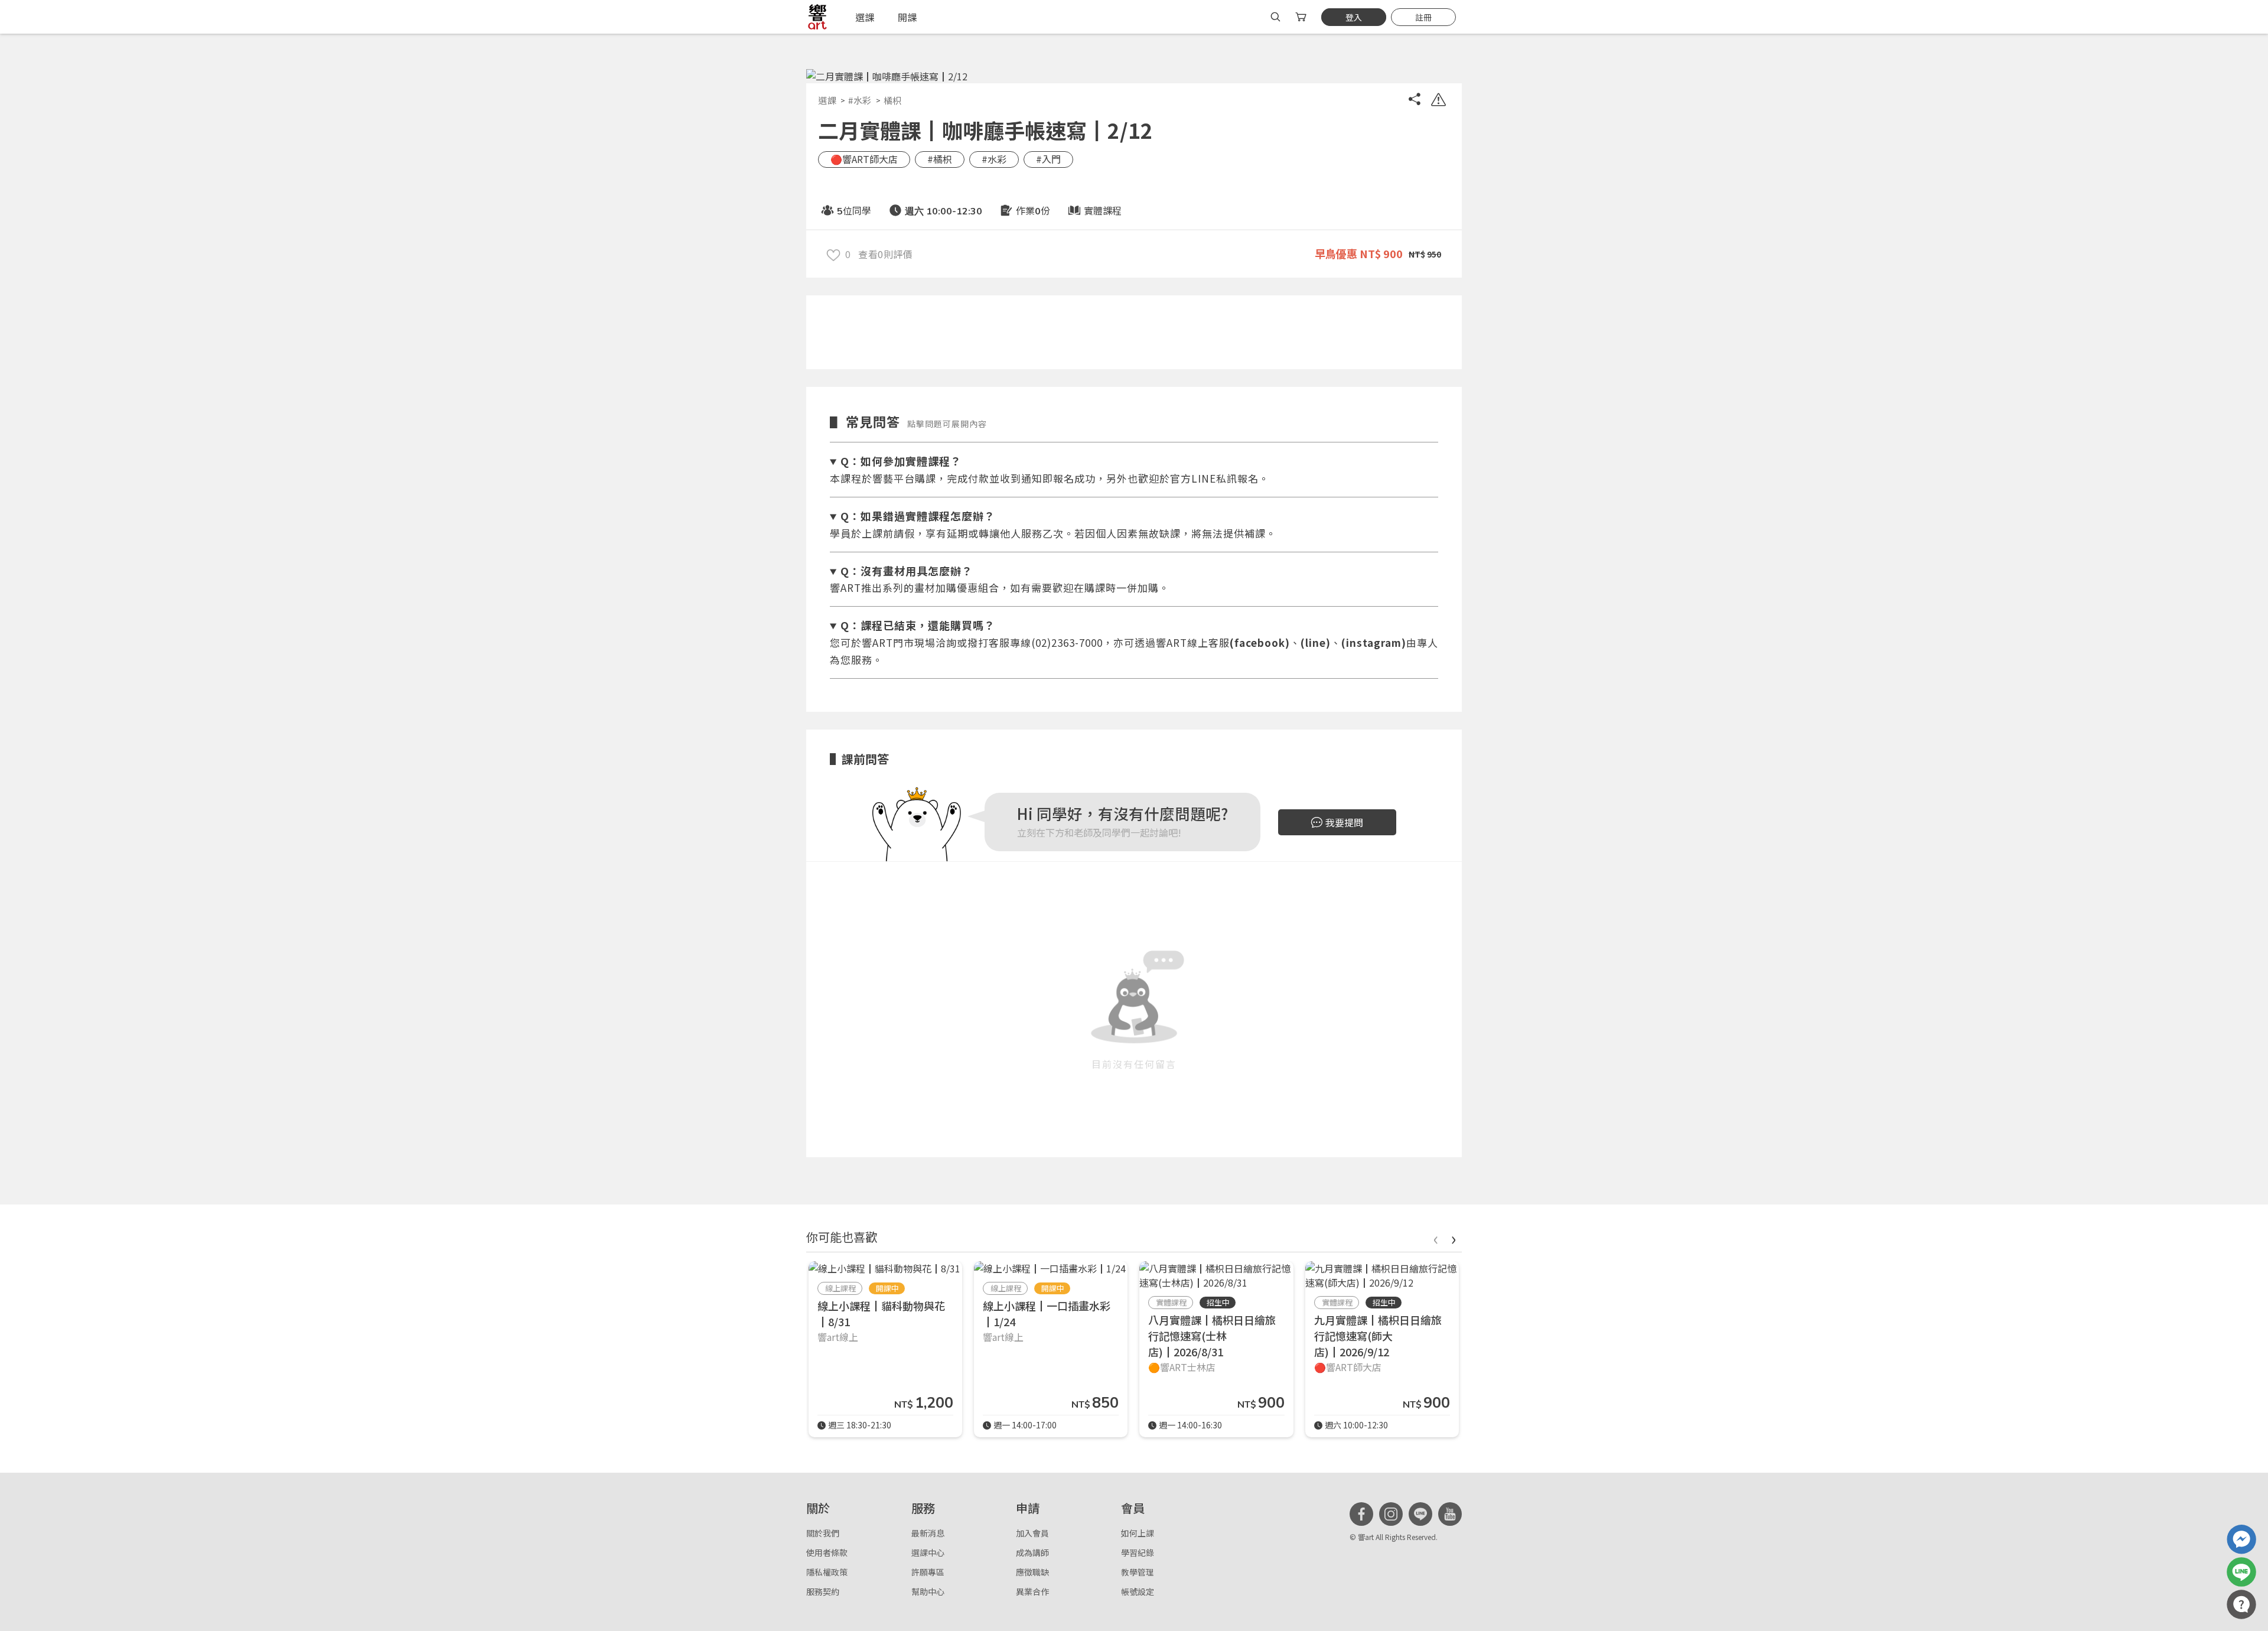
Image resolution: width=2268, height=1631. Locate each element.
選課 (827, 100)
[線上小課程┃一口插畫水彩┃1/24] (1050, 1268)
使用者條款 (827, 1552)
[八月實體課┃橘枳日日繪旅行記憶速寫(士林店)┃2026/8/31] (1216, 1275)
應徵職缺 (1032, 1572)
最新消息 (928, 1533)
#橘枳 (940, 159)
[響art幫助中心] (2241, 1604)
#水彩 (860, 100)
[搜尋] (1275, 17)
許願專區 (928, 1572)
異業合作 (1032, 1591)
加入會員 (1032, 1533)
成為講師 (1032, 1552)
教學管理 (1138, 1572)
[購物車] (1302, 17)
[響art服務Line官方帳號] (2241, 1572)
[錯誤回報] (1438, 101)
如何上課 (1138, 1533)
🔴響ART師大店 (864, 159)
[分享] (1415, 101)
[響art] (817, 17)
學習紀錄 (1138, 1552)
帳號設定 (1138, 1591)
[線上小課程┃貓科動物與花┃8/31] (884, 1268)
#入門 (1048, 159)
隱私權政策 (827, 1572)
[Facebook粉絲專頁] (1361, 1514)
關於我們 (823, 1533)
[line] (1420, 1514)
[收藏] (833, 254)
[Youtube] (1450, 1514)
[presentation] (1435, 1238)
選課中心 (928, 1552)
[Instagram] (1391, 1514)
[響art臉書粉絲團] (2241, 1539)
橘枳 (893, 100)
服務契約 (823, 1591)
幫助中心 (928, 1591)
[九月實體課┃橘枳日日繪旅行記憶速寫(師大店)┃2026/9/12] (1382, 1275)
